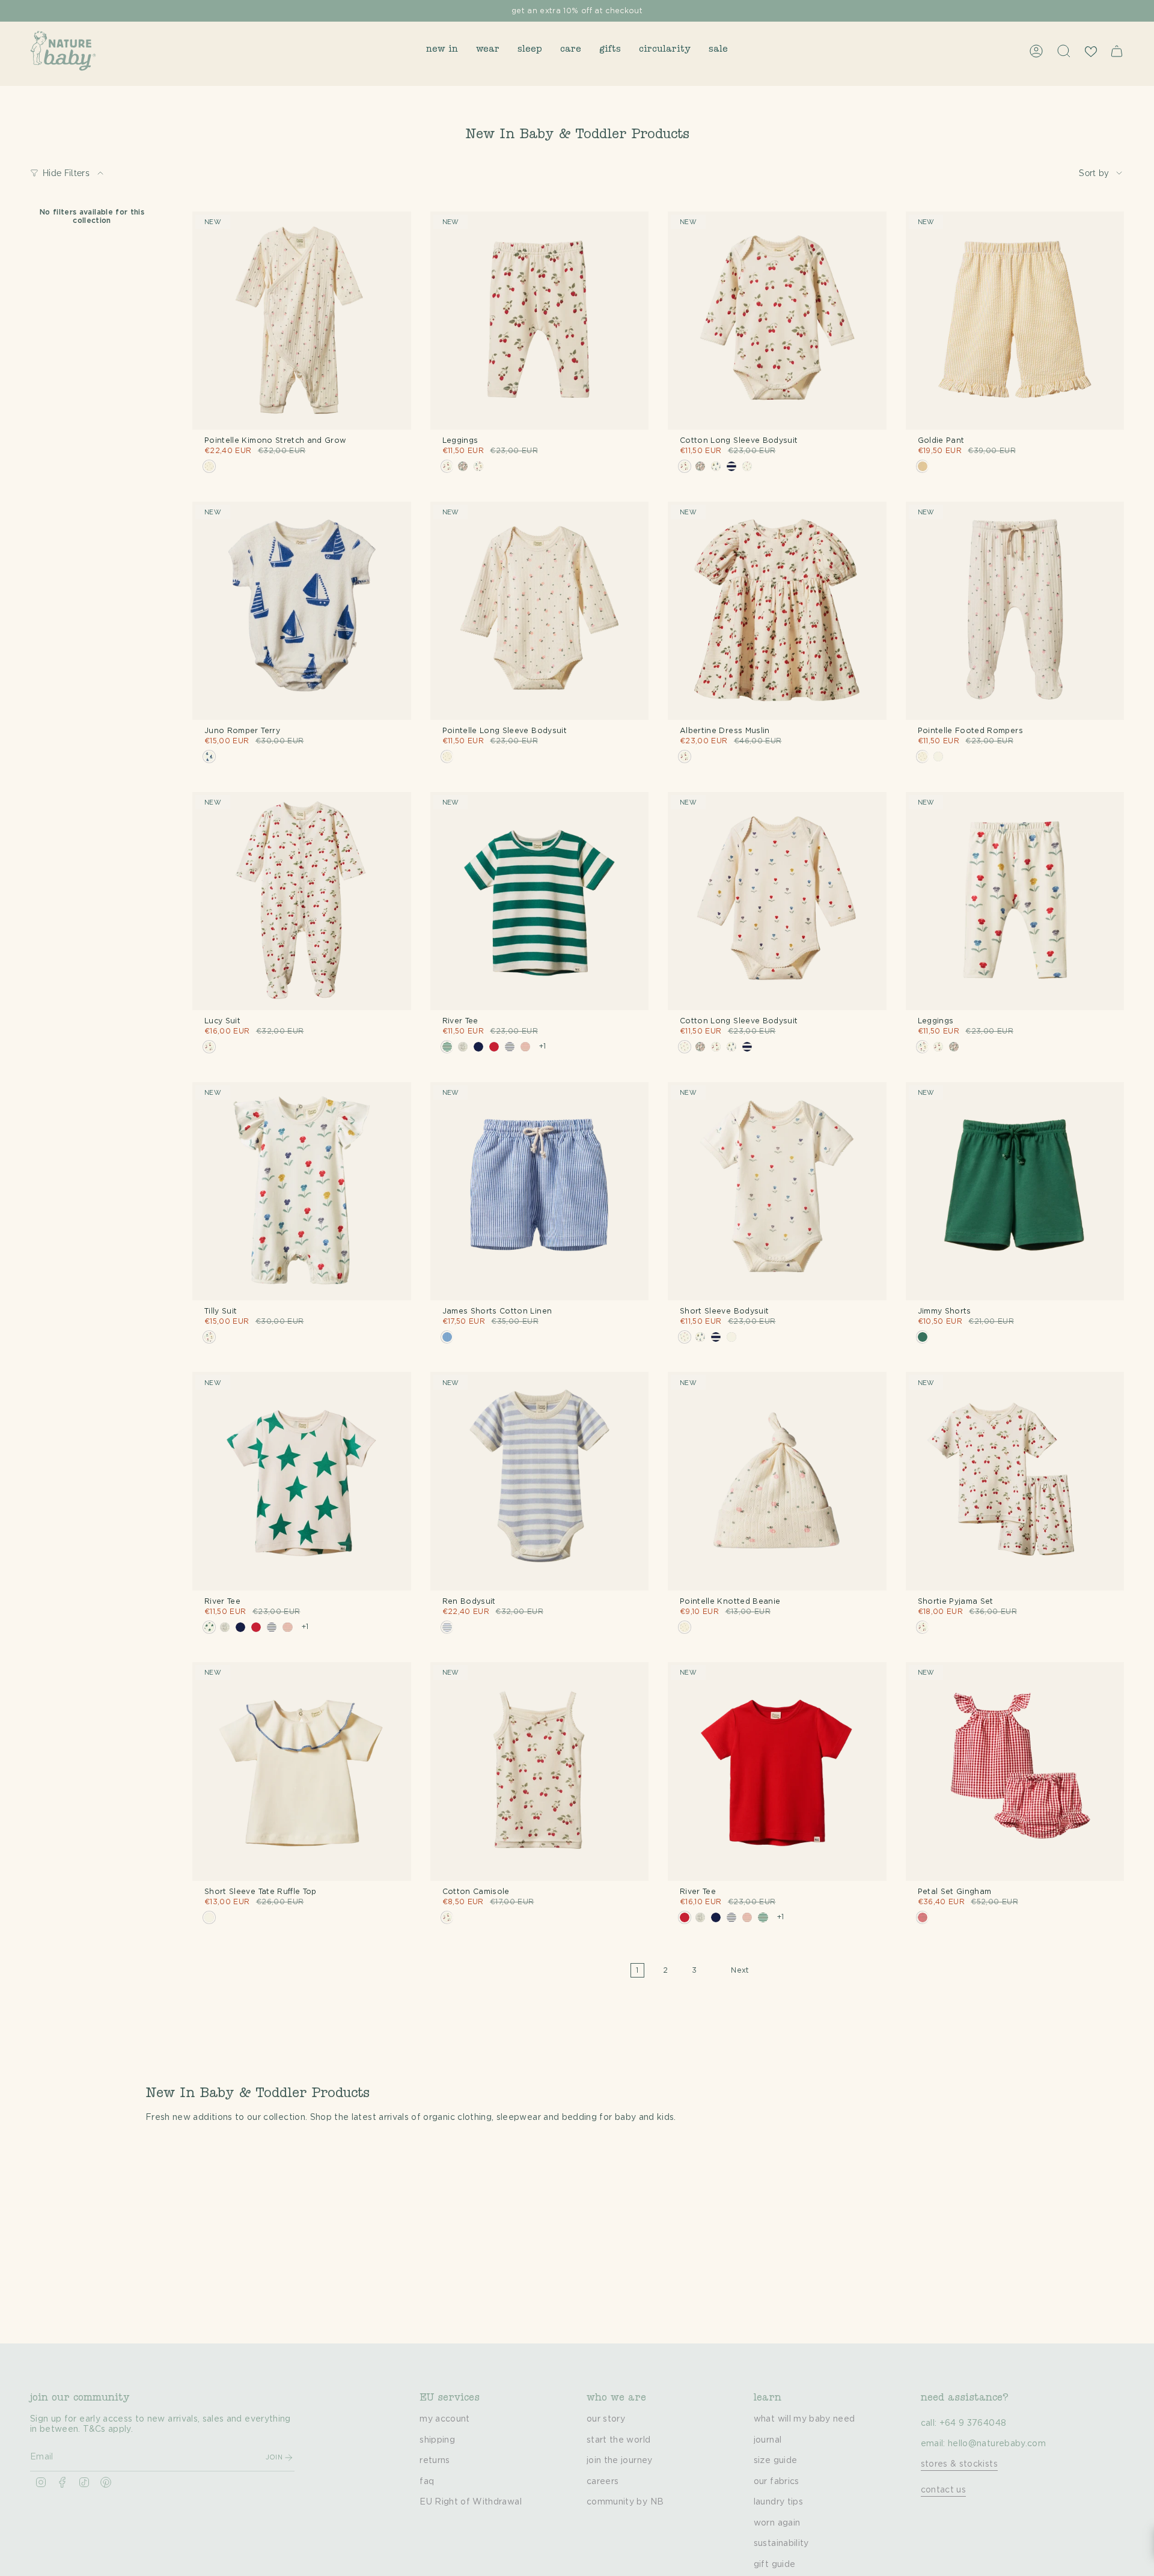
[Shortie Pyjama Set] (1015, 1481)
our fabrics (777, 2482)
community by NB (625, 2502)
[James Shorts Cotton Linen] (540, 1192)
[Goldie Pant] (1015, 321)
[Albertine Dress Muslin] (777, 611)
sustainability (781, 2544)
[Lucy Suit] (302, 901)
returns (435, 2461)
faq (427, 2482)
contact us (944, 2490)
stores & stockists (959, 2464)
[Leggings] (540, 321)
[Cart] (1117, 51)
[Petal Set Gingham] (1015, 1771)
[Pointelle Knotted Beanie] (777, 1481)
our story (606, 2419)
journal (768, 2440)
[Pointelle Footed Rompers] (1015, 611)
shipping (437, 2440)
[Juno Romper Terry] (302, 611)
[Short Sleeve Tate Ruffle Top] (302, 1771)
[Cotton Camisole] (540, 1771)
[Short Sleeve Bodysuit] (777, 1192)
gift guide (775, 2565)
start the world (618, 2440)
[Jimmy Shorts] (1015, 1192)
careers (603, 2482)
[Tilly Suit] (302, 1192)
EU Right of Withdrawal (471, 2502)
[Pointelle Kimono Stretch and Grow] (302, 321)
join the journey (620, 2461)
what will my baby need (804, 2419)
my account (445, 2419)
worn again (777, 2523)
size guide (776, 2461)
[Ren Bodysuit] (540, 1481)
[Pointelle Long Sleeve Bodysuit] (540, 611)
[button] (442, 51)
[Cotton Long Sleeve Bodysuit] (777, 321)
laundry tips (778, 2502)
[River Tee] (540, 901)
